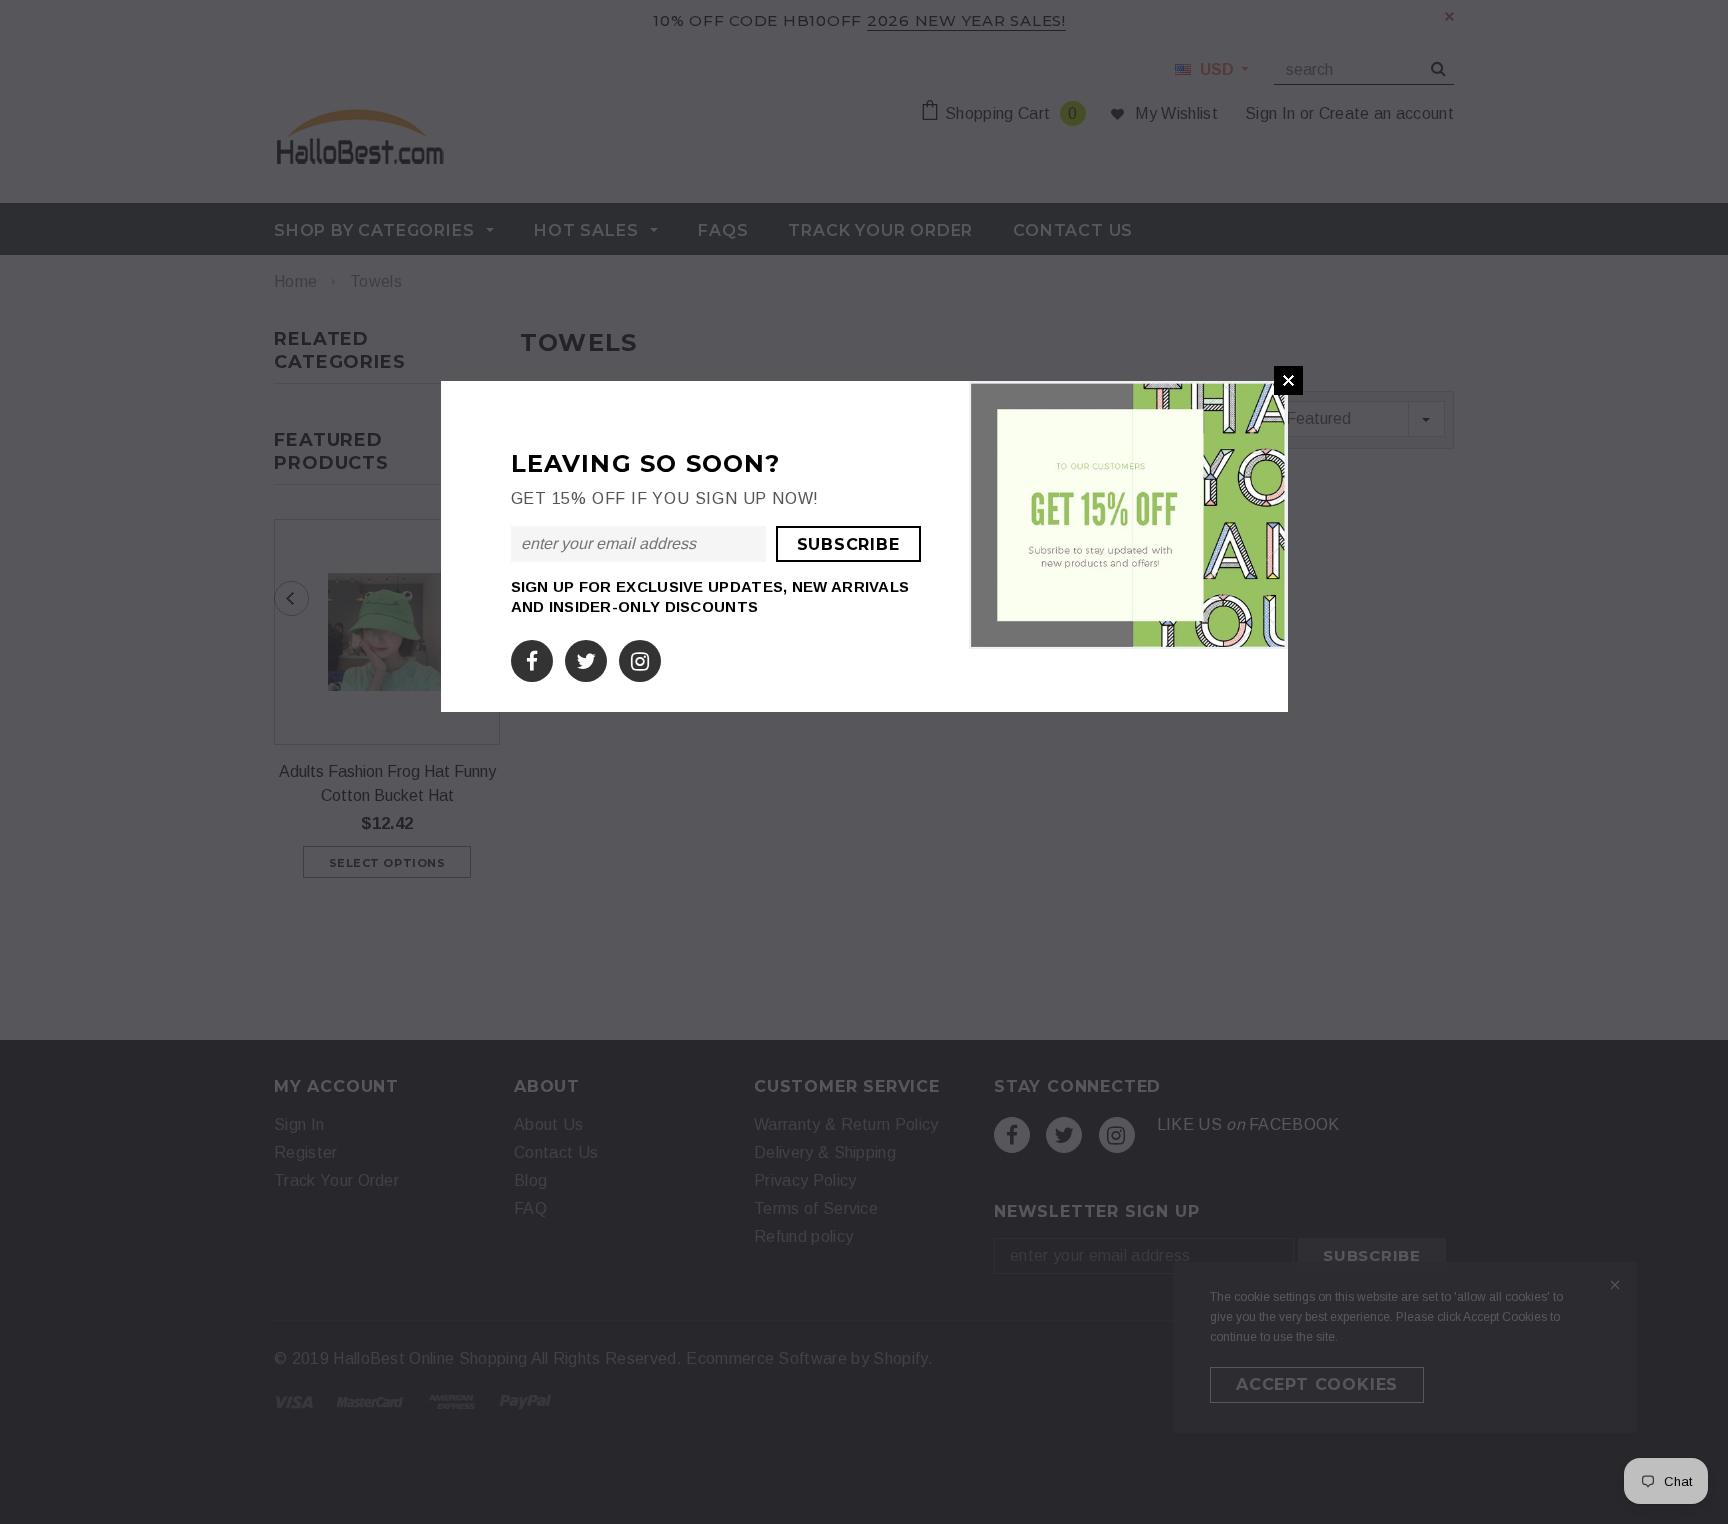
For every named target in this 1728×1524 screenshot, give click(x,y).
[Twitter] (586, 657)
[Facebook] (532, 657)
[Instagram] (640, 657)
